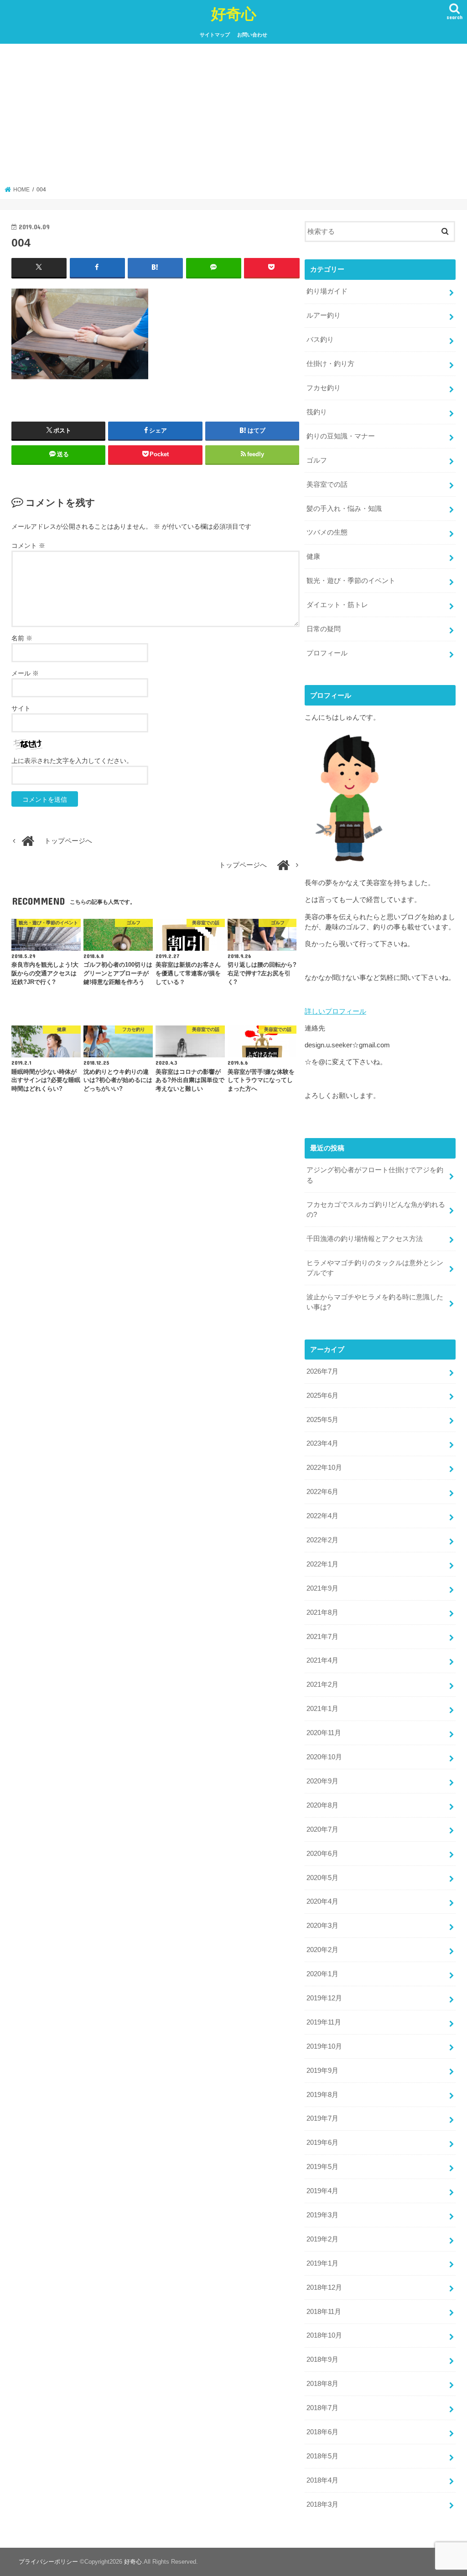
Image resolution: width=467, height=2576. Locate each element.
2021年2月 (322, 1685)
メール (25, 673)
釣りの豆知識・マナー (341, 436)
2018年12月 (324, 2287)
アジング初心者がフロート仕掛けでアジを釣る (375, 1175)
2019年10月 (324, 2046)
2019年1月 (322, 2263)
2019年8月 (322, 2095)
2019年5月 (322, 2167)
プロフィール (327, 653)
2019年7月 (322, 2118)
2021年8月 (322, 1613)
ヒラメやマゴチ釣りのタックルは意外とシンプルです (375, 1268)
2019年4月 (322, 2191)
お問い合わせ (252, 35)
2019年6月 (322, 2143)
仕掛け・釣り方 (330, 364)
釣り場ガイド (327, 291)
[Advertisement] (234, 118)
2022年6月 (322, 1492)
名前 (22, 638)
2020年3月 (322, 1926)
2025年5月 (322, 1420)
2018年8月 (322, 2384)
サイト (21, 708)
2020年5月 (322, 1878)
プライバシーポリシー (48, 2562)
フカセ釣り (324, 388)
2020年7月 (322, 1829)
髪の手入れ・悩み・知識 (344, 509)
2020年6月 (322, 1854)
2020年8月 (322, 1805)
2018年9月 (322, 2360)
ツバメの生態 (327, 532)
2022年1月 (322, 1564)
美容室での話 (327, 484)
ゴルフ (317, 460)
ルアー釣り (324, 315)
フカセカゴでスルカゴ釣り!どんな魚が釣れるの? (376, 1210)
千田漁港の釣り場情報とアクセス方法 (365, 1239)
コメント (28, 546)
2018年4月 (322, 2480)
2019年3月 (322, 2215)
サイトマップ (215, 35)
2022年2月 (322, 1540)
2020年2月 (322, 1950)
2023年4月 (322, 1443)
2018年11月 (324, 2312)
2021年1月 (322, 1709)
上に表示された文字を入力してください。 (72, 761)
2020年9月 (322, 1781)
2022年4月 (322, 1516)
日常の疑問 (324, 629)
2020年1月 (322, 1974)
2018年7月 (322, 2408)
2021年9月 (322, 1588)
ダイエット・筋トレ (337, 605)
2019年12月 (324, 1998)
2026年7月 (322, 1371)
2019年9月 (322, 2071)
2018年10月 (324, 2335)
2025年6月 (322, 1396)
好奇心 (234, 13)
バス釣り (320, 340)
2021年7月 (322, 1637)
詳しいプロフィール (335, 1011)
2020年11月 (324, 1733)
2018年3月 (322, 2504)
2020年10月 (324, 1757)
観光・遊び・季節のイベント (351, 581)
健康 (313, 556)
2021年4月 (322, 1660)
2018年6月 (322, 2432)
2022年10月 (324, 1468)
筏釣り (317, 412)
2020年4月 (322, 1901)
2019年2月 (322, 2239)
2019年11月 (324, 2022)
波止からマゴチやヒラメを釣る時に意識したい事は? (375, 1302)
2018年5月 (322, 2456)
